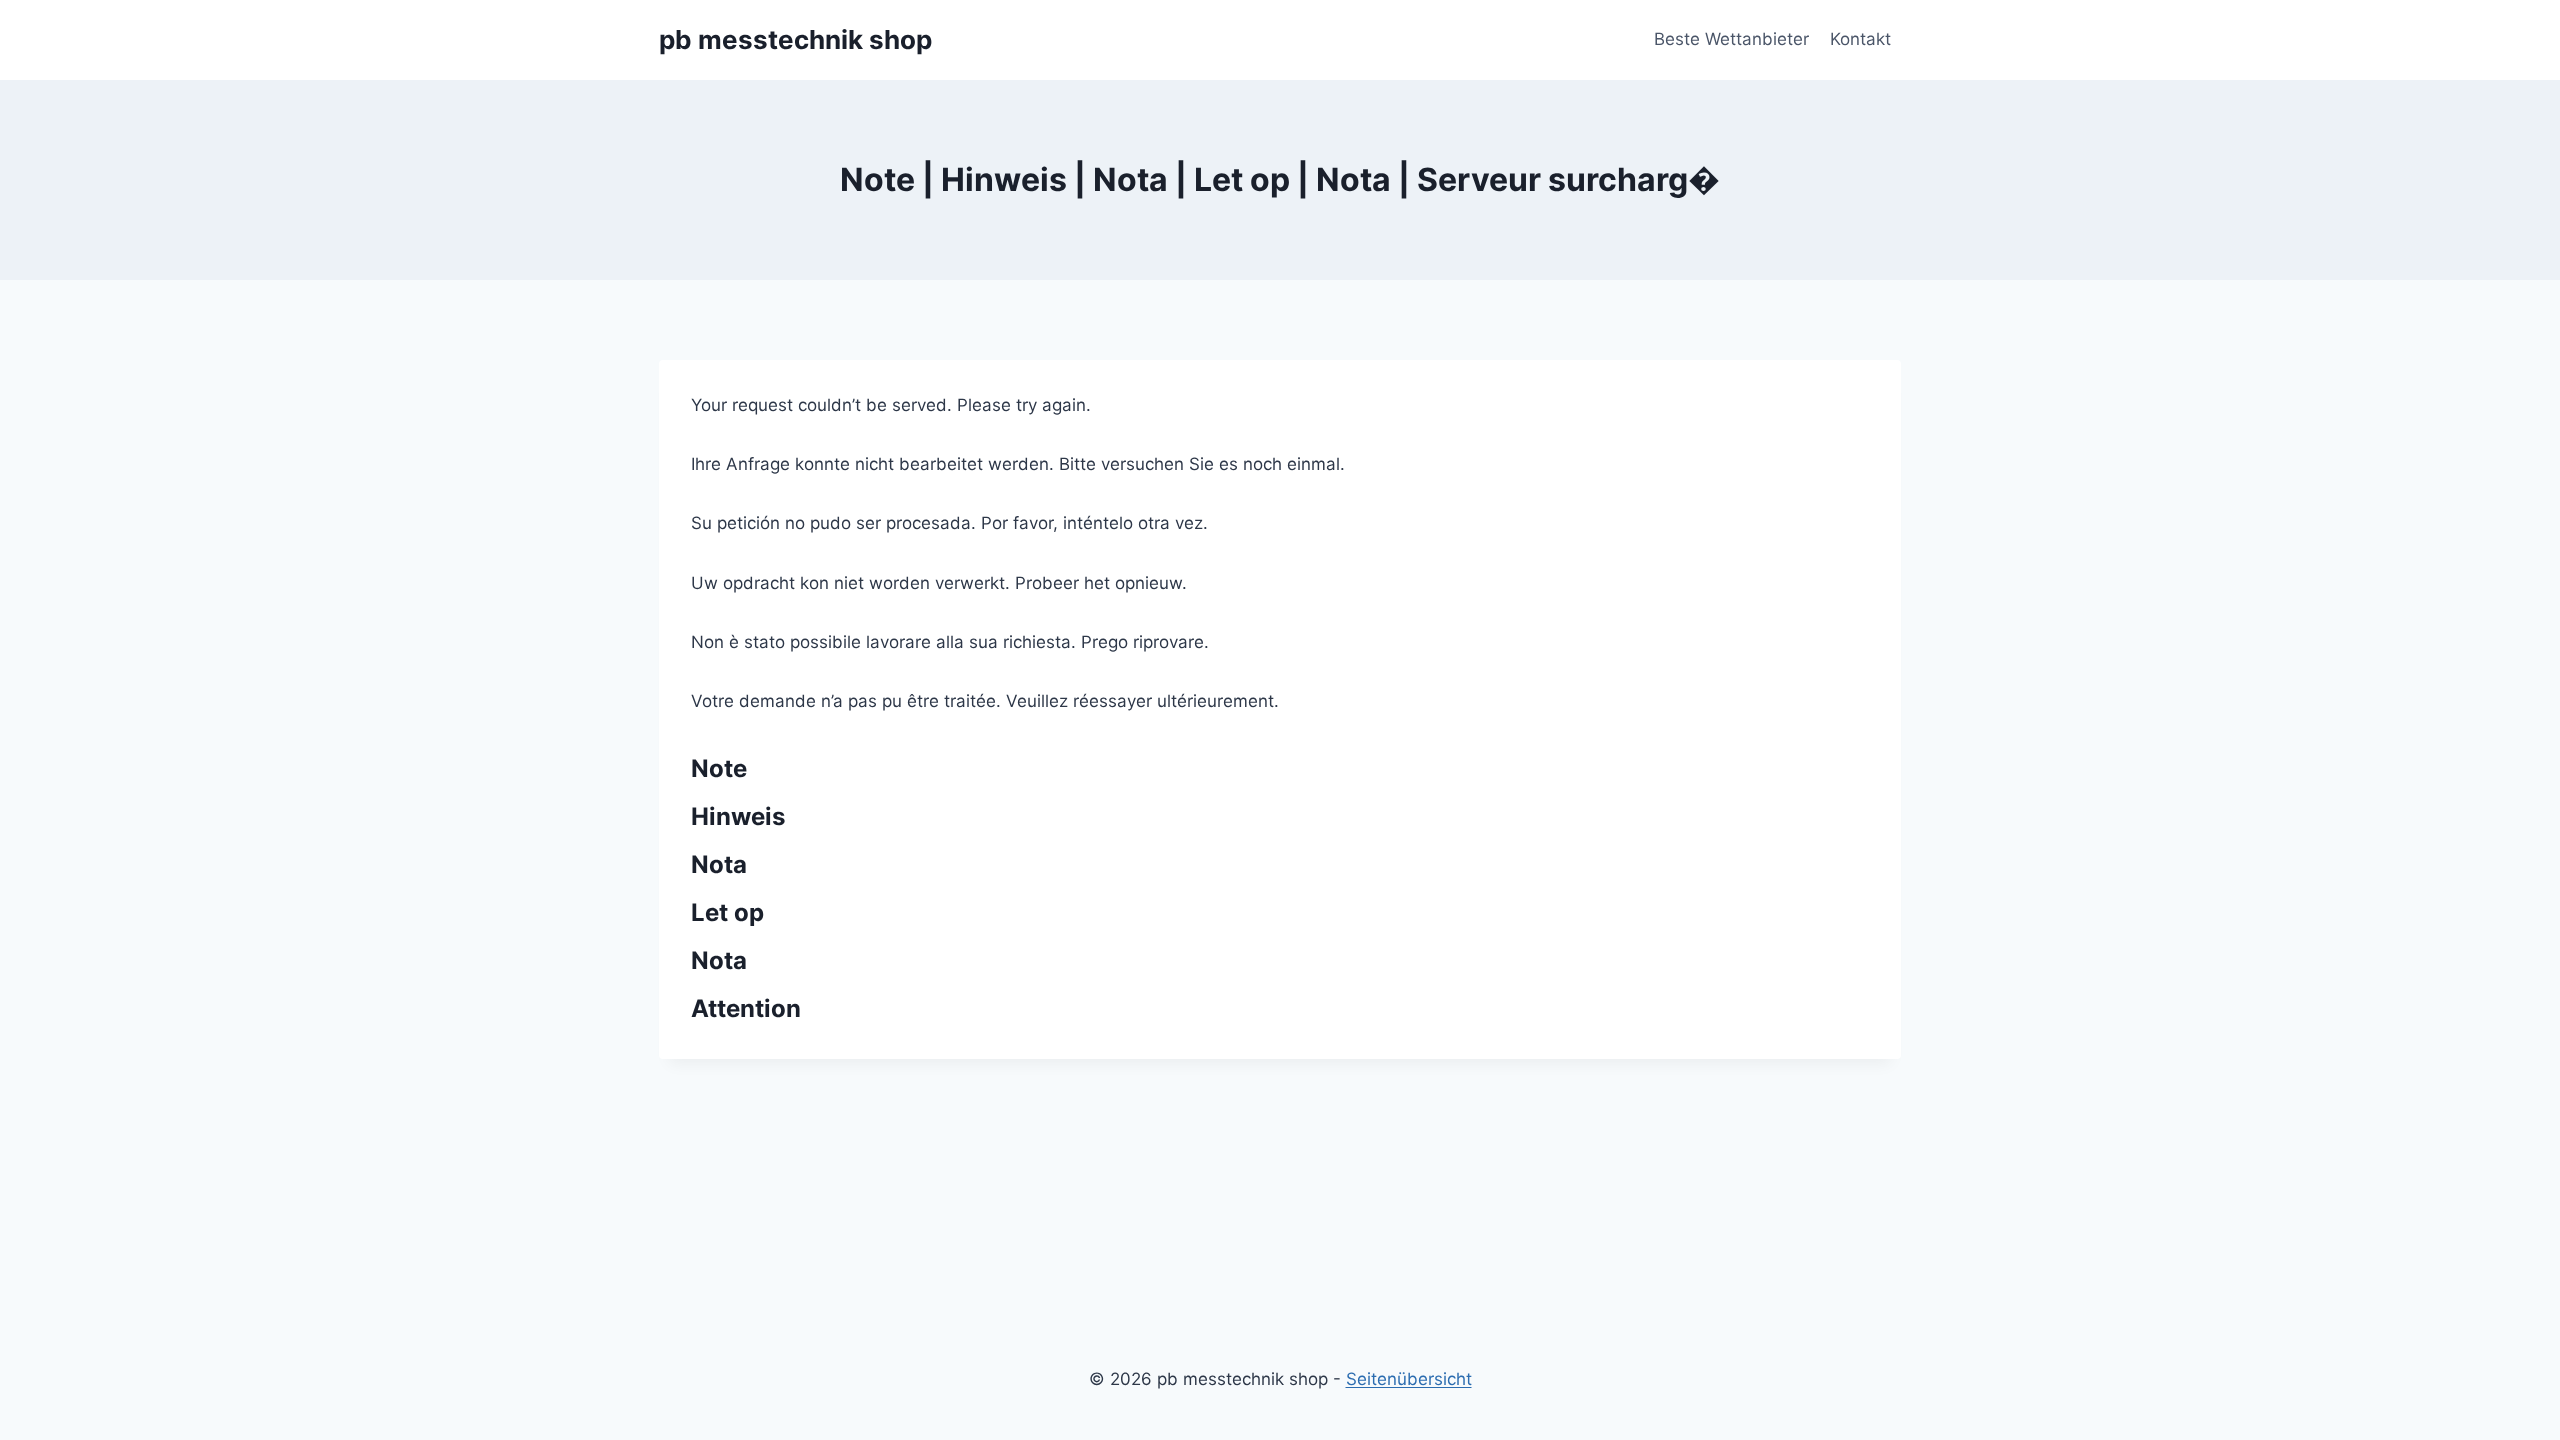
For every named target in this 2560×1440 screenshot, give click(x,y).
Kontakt (1860, 39)
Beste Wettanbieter (1731, 39)
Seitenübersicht (1409, 1379)
